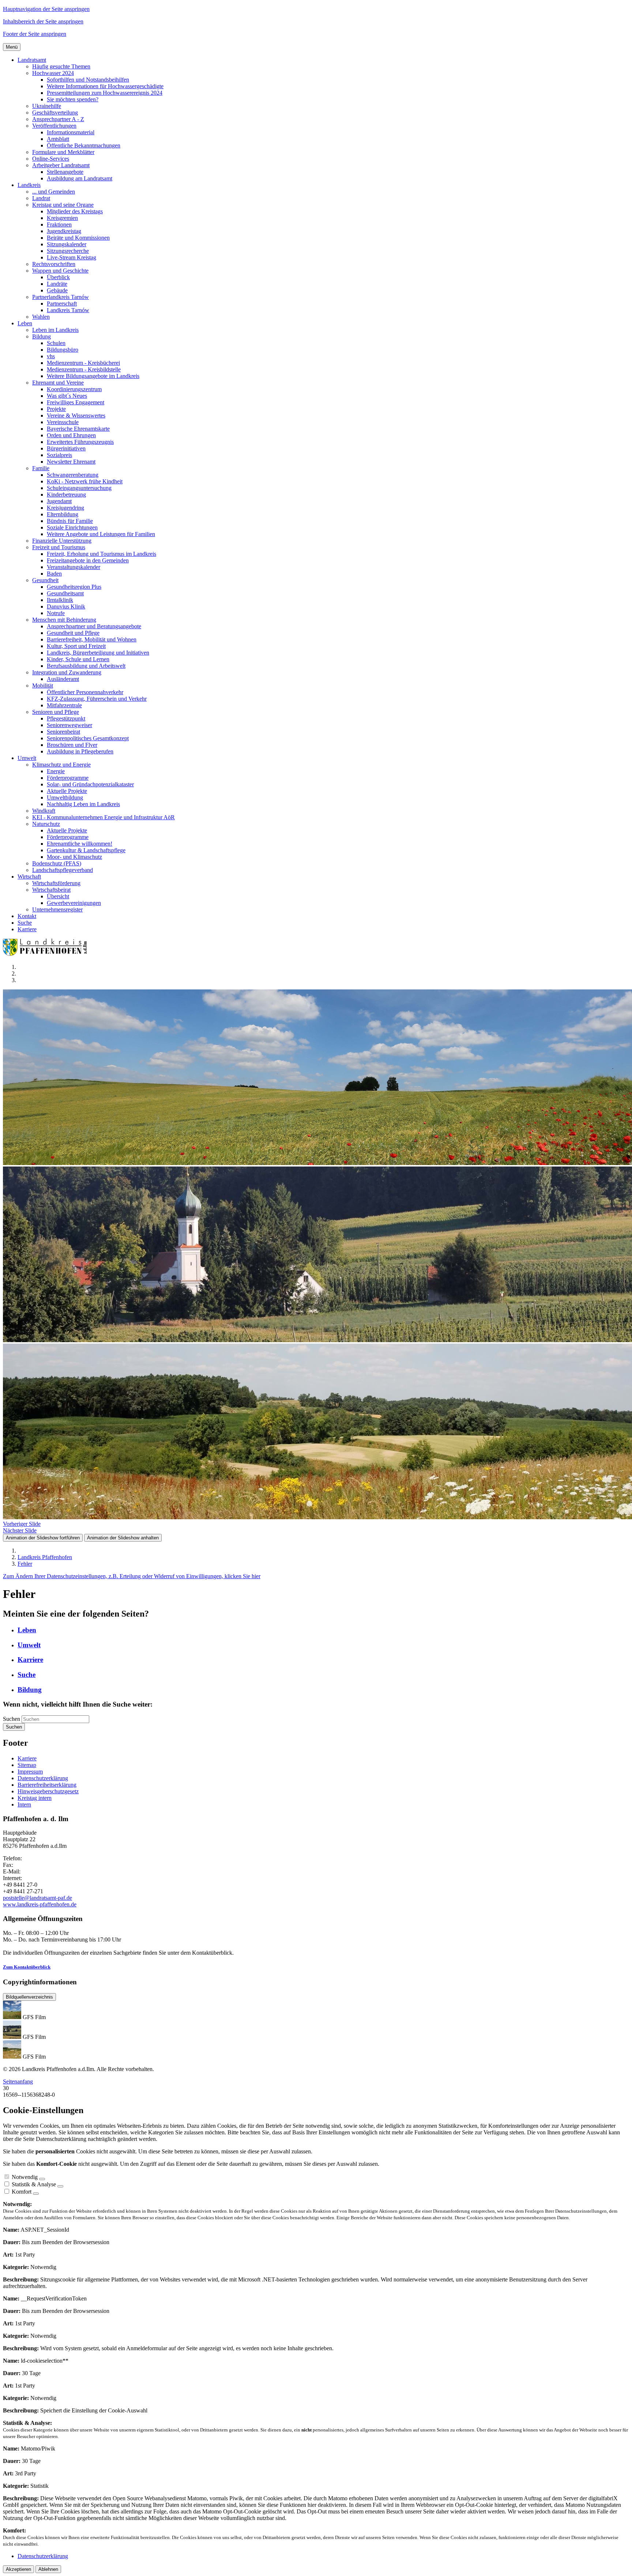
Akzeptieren (18, 2569)
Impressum (30, 1772)
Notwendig (25, 2177)
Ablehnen (48, 2569)
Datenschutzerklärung (43, 1778)
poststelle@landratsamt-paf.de (37, 1898)
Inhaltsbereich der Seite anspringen (43, 21)
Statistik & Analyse (34, 2184)
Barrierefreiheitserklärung (47, 1785)
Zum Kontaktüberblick (27, 1967)
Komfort (22, 2192)
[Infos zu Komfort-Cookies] (36, 2194)
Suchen (12, 1719)
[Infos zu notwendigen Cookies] (42, 2179)
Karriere (27, 1758)
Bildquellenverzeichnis (29, 1997)
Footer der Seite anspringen (35, 34)
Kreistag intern (35, 1798)
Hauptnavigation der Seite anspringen (46, 9)
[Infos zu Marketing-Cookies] (60, 2186)
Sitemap (27, 1765)
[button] (32, 60)
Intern (24, 1804)
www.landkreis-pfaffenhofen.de (40, 1904)
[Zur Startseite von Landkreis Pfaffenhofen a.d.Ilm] (47, 954)
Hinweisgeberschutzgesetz (48, 1791)
